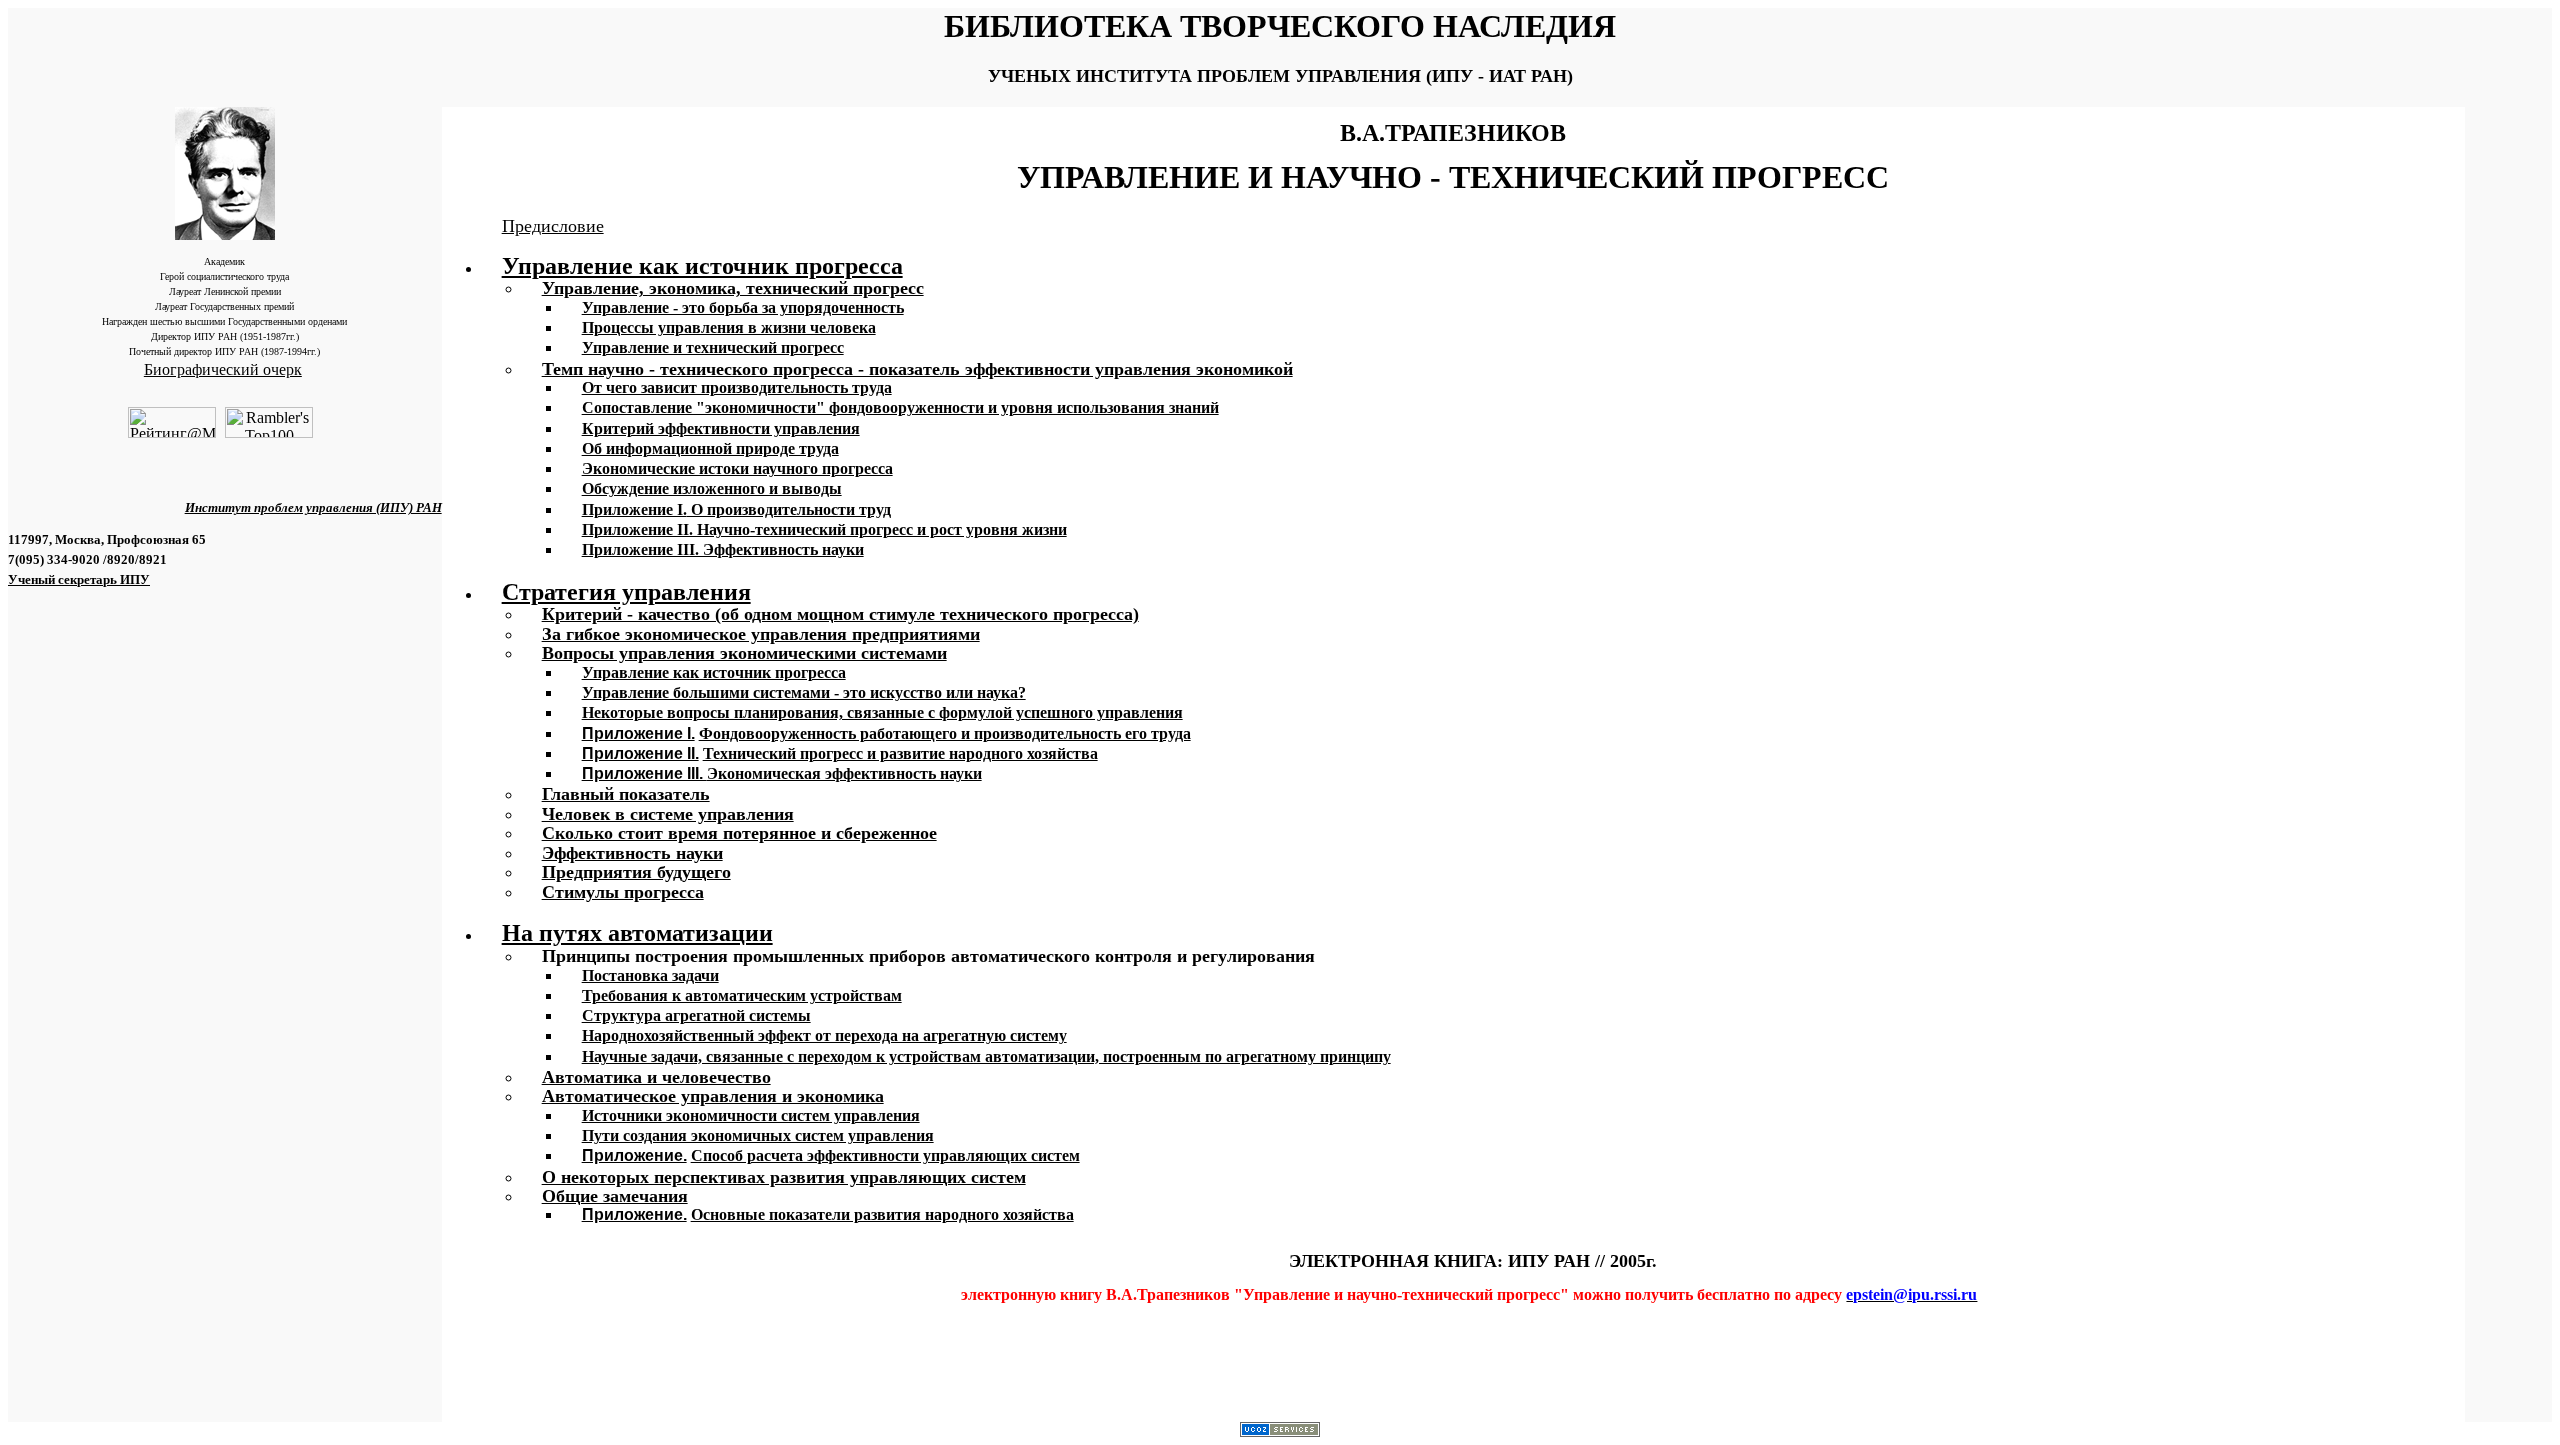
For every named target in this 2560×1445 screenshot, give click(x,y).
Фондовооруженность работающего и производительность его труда (945, 733)
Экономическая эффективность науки (844, 773)
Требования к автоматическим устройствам (742, 995)
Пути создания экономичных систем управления (758, 1135)
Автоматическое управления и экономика (713, 1096)
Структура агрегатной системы (696, 1015)
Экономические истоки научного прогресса (737, 468)
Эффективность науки (632, 853)
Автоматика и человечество (656, 1077)
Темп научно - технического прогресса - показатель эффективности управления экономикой (917, 369)
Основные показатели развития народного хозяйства (882, 1214)
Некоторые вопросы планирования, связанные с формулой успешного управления (882, 712)
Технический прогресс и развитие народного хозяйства (900, 753)
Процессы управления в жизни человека (729, 327)
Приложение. (634, 1155)
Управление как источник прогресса (702, 266)
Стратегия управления (626, 592)
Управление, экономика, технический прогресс (733, 288)
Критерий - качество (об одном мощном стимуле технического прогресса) (840, 614)
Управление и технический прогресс (713, 347)
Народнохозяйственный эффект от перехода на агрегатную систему (824, 1035)
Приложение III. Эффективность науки (723, 549)
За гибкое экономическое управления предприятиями (761, 634)
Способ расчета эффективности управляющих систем (885, 1155)
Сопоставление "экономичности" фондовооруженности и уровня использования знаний (900, 407)
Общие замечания (615, 1196)
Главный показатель (626, 794)
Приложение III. (644, 773)
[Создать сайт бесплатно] (1280, 1431)
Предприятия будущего (636, 872)
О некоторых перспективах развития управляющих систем (784, 1177)
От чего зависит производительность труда (737, 387)
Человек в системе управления (668, 814)
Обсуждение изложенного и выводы (712, 488)
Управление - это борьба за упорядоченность (743, 307)
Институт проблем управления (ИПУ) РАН (313, 507)
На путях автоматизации (637, 933)
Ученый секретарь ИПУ (79, 579)
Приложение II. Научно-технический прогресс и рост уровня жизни (824, 529)
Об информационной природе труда (710, 448)
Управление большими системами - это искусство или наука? (804, 692)
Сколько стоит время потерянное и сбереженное (739, 833)
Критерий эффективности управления (721, 428)
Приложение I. (638, 733)
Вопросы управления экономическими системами (744, 653)
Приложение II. (640, 753)
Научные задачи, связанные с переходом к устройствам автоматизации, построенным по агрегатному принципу (986, 1056)
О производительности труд (736, 509)
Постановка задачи (650, 975)
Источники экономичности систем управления (751, 1115)
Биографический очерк (223, 369)
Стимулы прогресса (623, 892)
